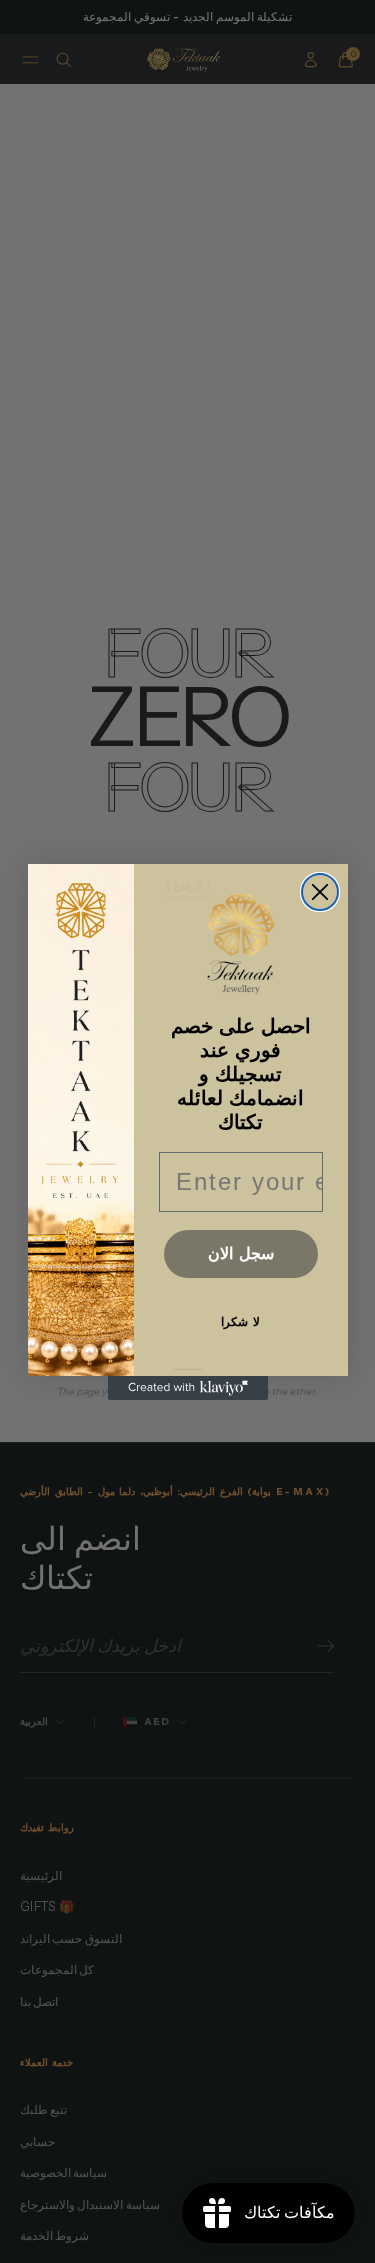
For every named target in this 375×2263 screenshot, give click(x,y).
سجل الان (241, 1253)
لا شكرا (240, 1322)
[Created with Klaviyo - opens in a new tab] (188, 1388)
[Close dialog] (320, 892)
